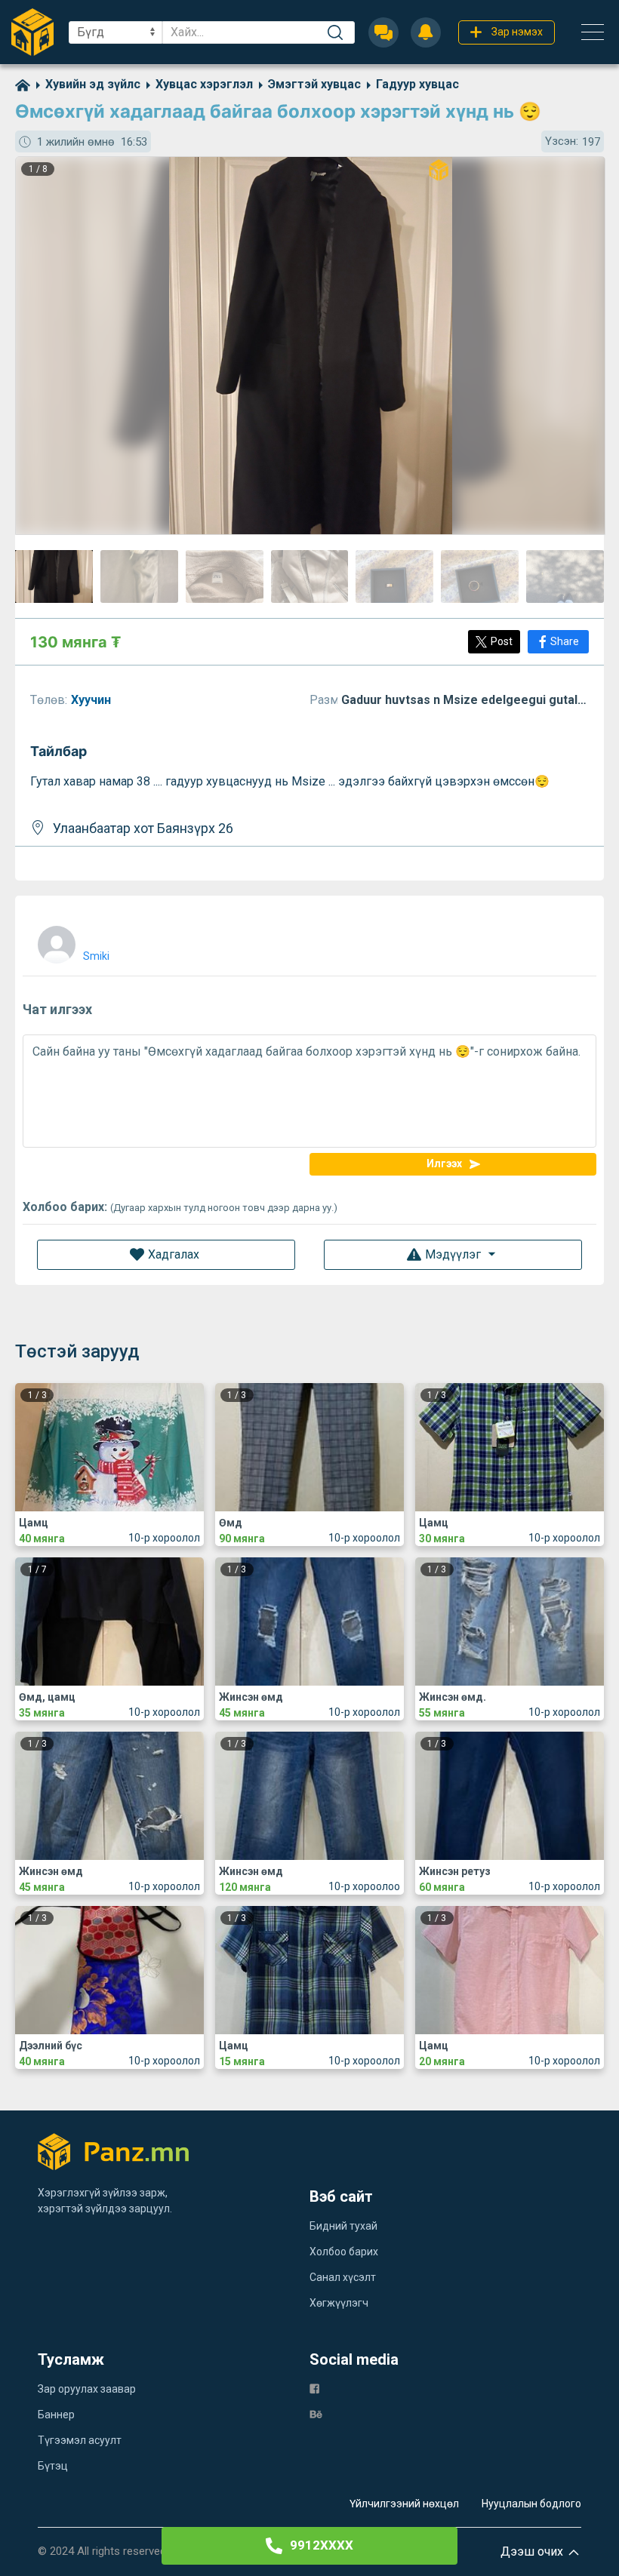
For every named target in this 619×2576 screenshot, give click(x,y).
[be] (316, 2413)
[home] (23, 84)
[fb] (314, 2388)
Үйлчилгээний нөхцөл (404, 2504)
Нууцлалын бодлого (531, 2504)
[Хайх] (335, 32)
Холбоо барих (344, 2252)
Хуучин (92, 700)
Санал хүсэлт (343, 2277)
